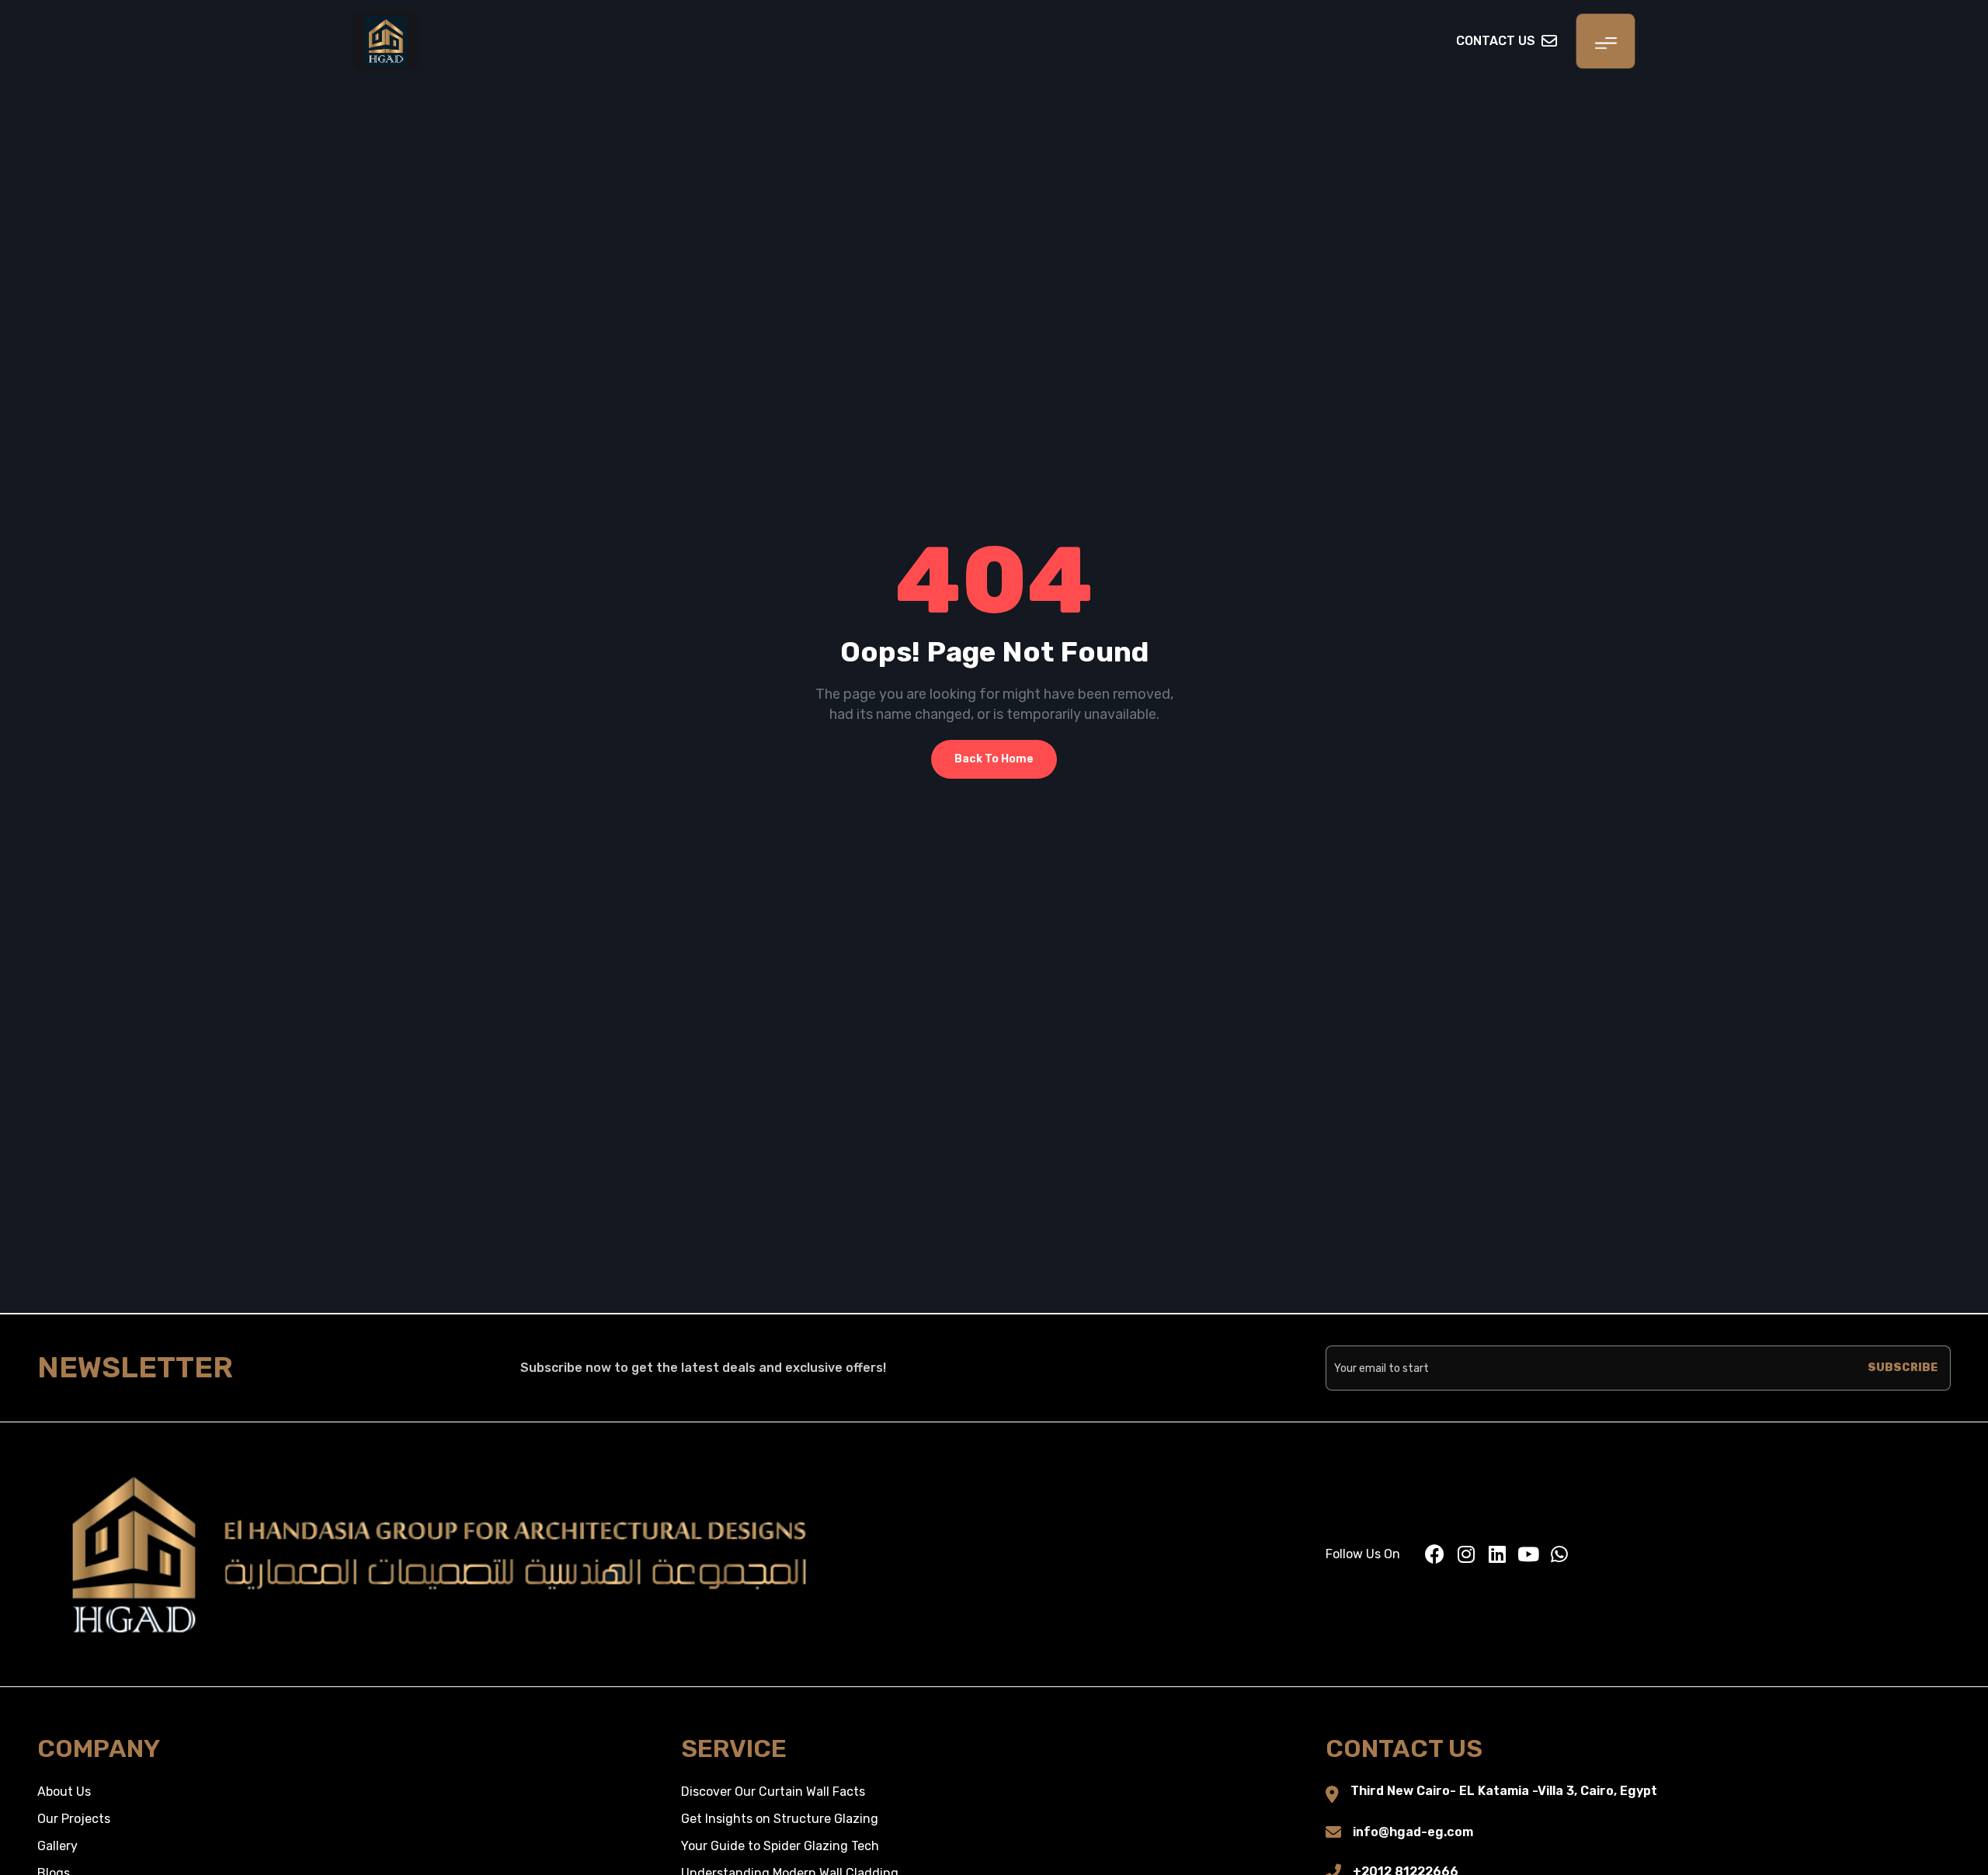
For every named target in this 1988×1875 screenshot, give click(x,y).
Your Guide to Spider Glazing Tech (780, 1846)
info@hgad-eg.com (1413, 1832)
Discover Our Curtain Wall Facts (773, 1792)
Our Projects (74, 1819)
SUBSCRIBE (1903, 1368)
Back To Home (994, 759)
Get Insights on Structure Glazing (780, 1819)
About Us (64, 1792)
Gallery (57, 1846)
